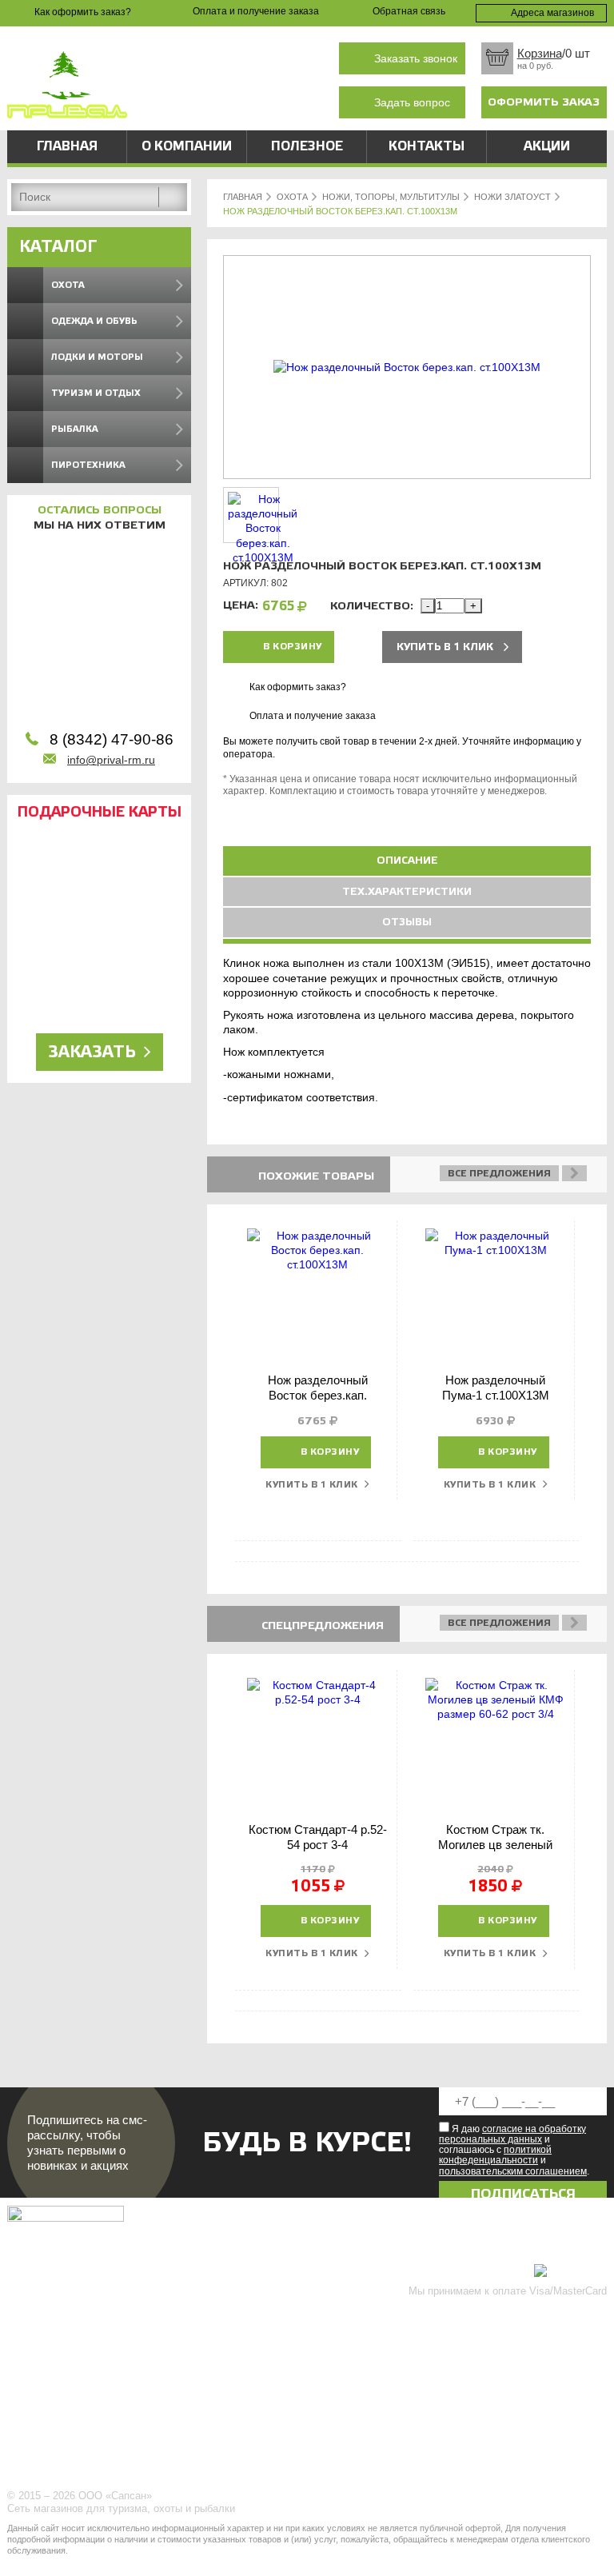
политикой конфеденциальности (495, 2155)
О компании (187, 146)
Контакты (427, 146)
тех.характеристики (407, 892)
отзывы (407, 922)
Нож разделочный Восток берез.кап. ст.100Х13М (318, 1396)
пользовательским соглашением (513, 2171)
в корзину (293, 647)
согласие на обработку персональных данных (512, 2134)
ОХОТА (292, 197)
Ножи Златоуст (512, 197)
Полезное (307, 146)
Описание (407, 861)
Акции (547, 146)
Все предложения (499, 1173)
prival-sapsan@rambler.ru (252, 100)
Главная (67, 146)
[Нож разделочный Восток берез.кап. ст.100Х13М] (407, 367)
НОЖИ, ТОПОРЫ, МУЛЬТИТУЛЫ (391, 197)
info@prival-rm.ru (111, 760)
